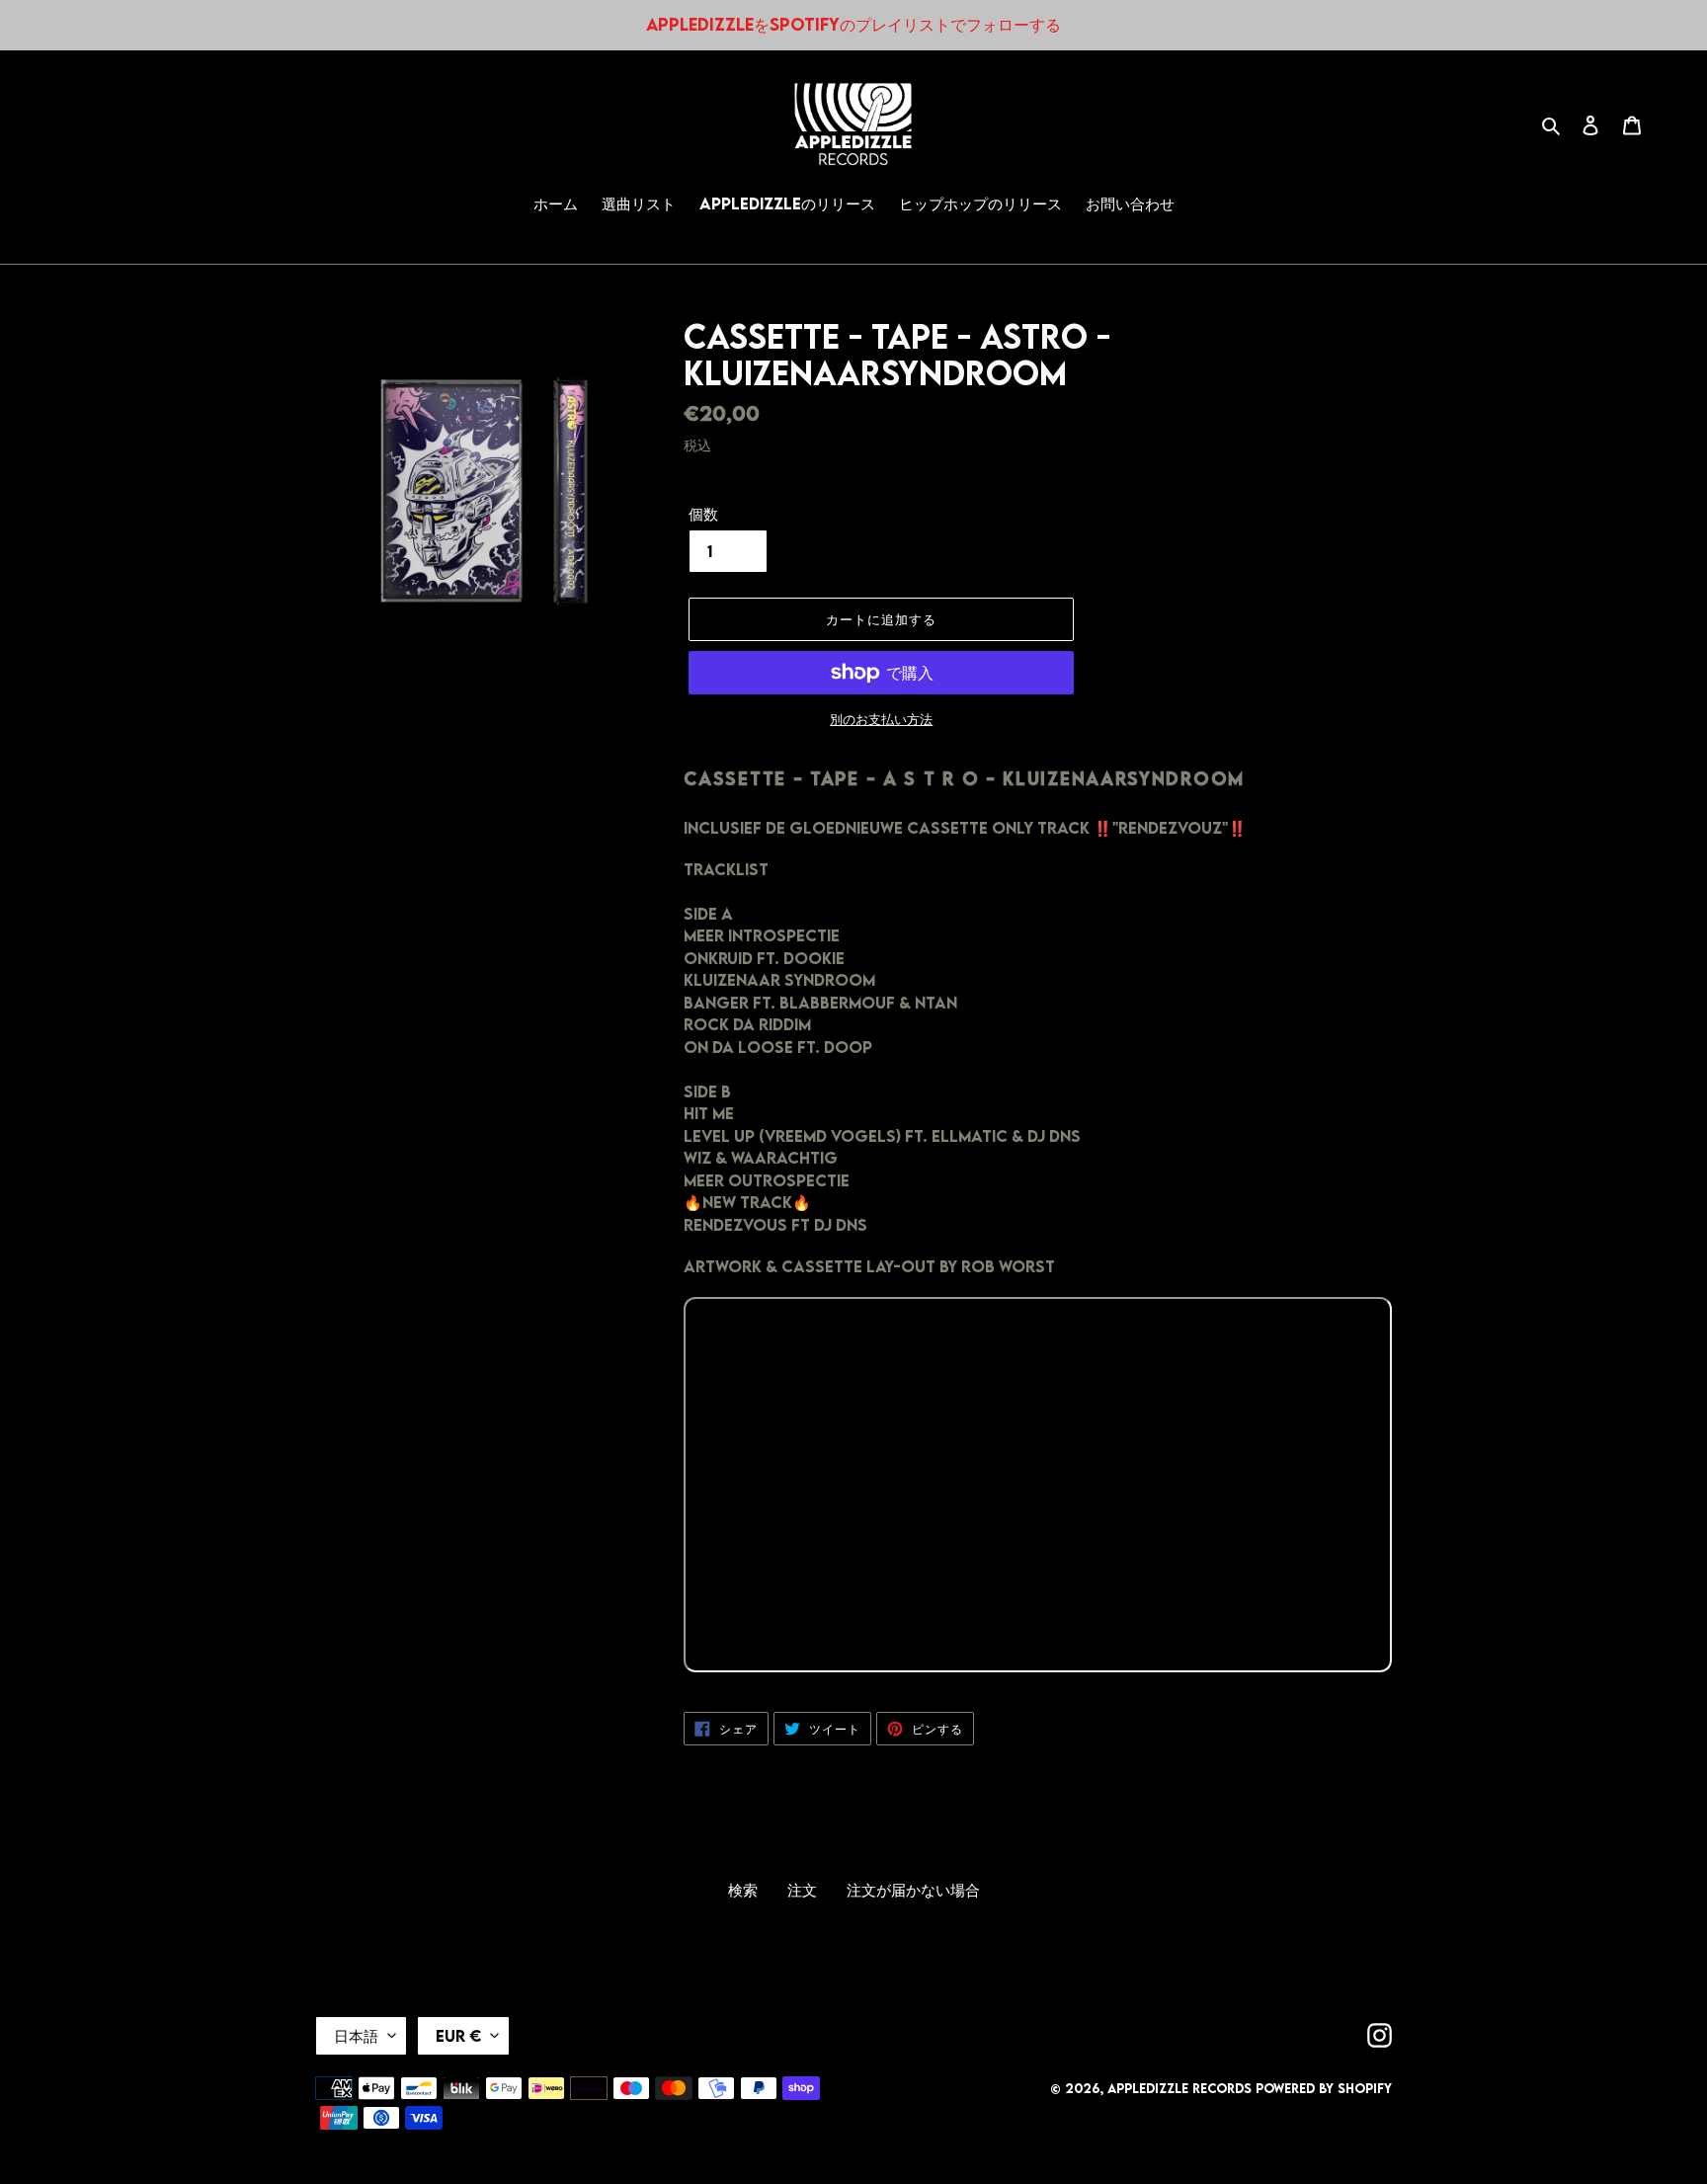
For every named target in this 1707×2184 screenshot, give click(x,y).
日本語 (356, 2036)
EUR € (458, 2036)
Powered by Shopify (1324, 2088)
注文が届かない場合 (913, 1890)
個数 (703, 514)
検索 (743, 1890)
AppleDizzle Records (1179, 2088)
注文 (802, 1890)
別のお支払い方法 (881, 719)
